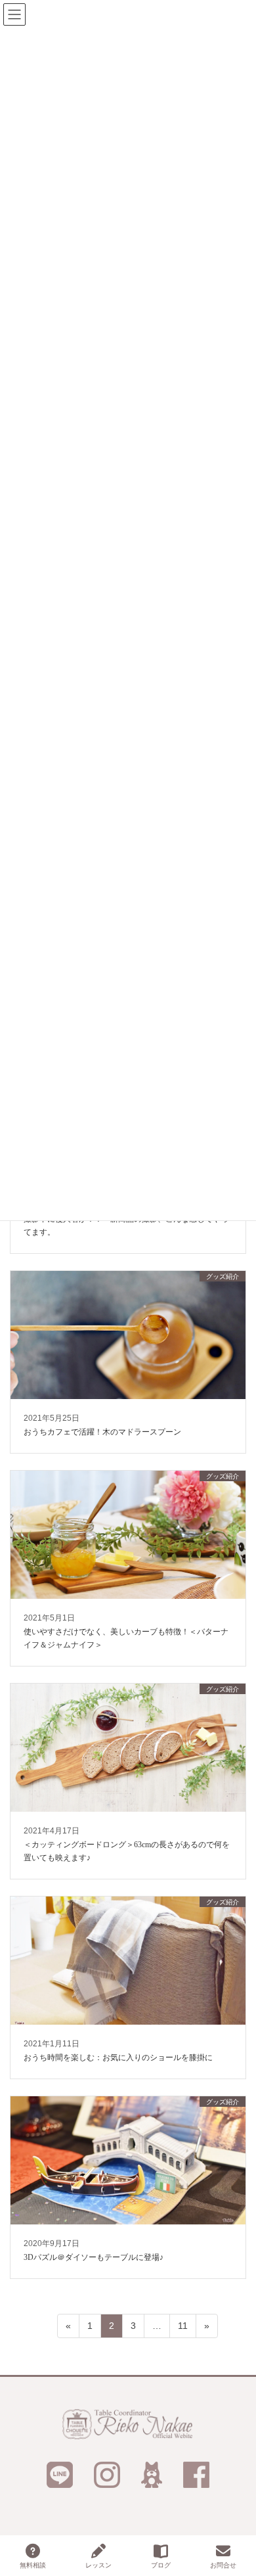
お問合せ (223, 2565)
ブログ (161, 2565)
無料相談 (33, 2565)
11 (182, 2329)
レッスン (98, 2565)
